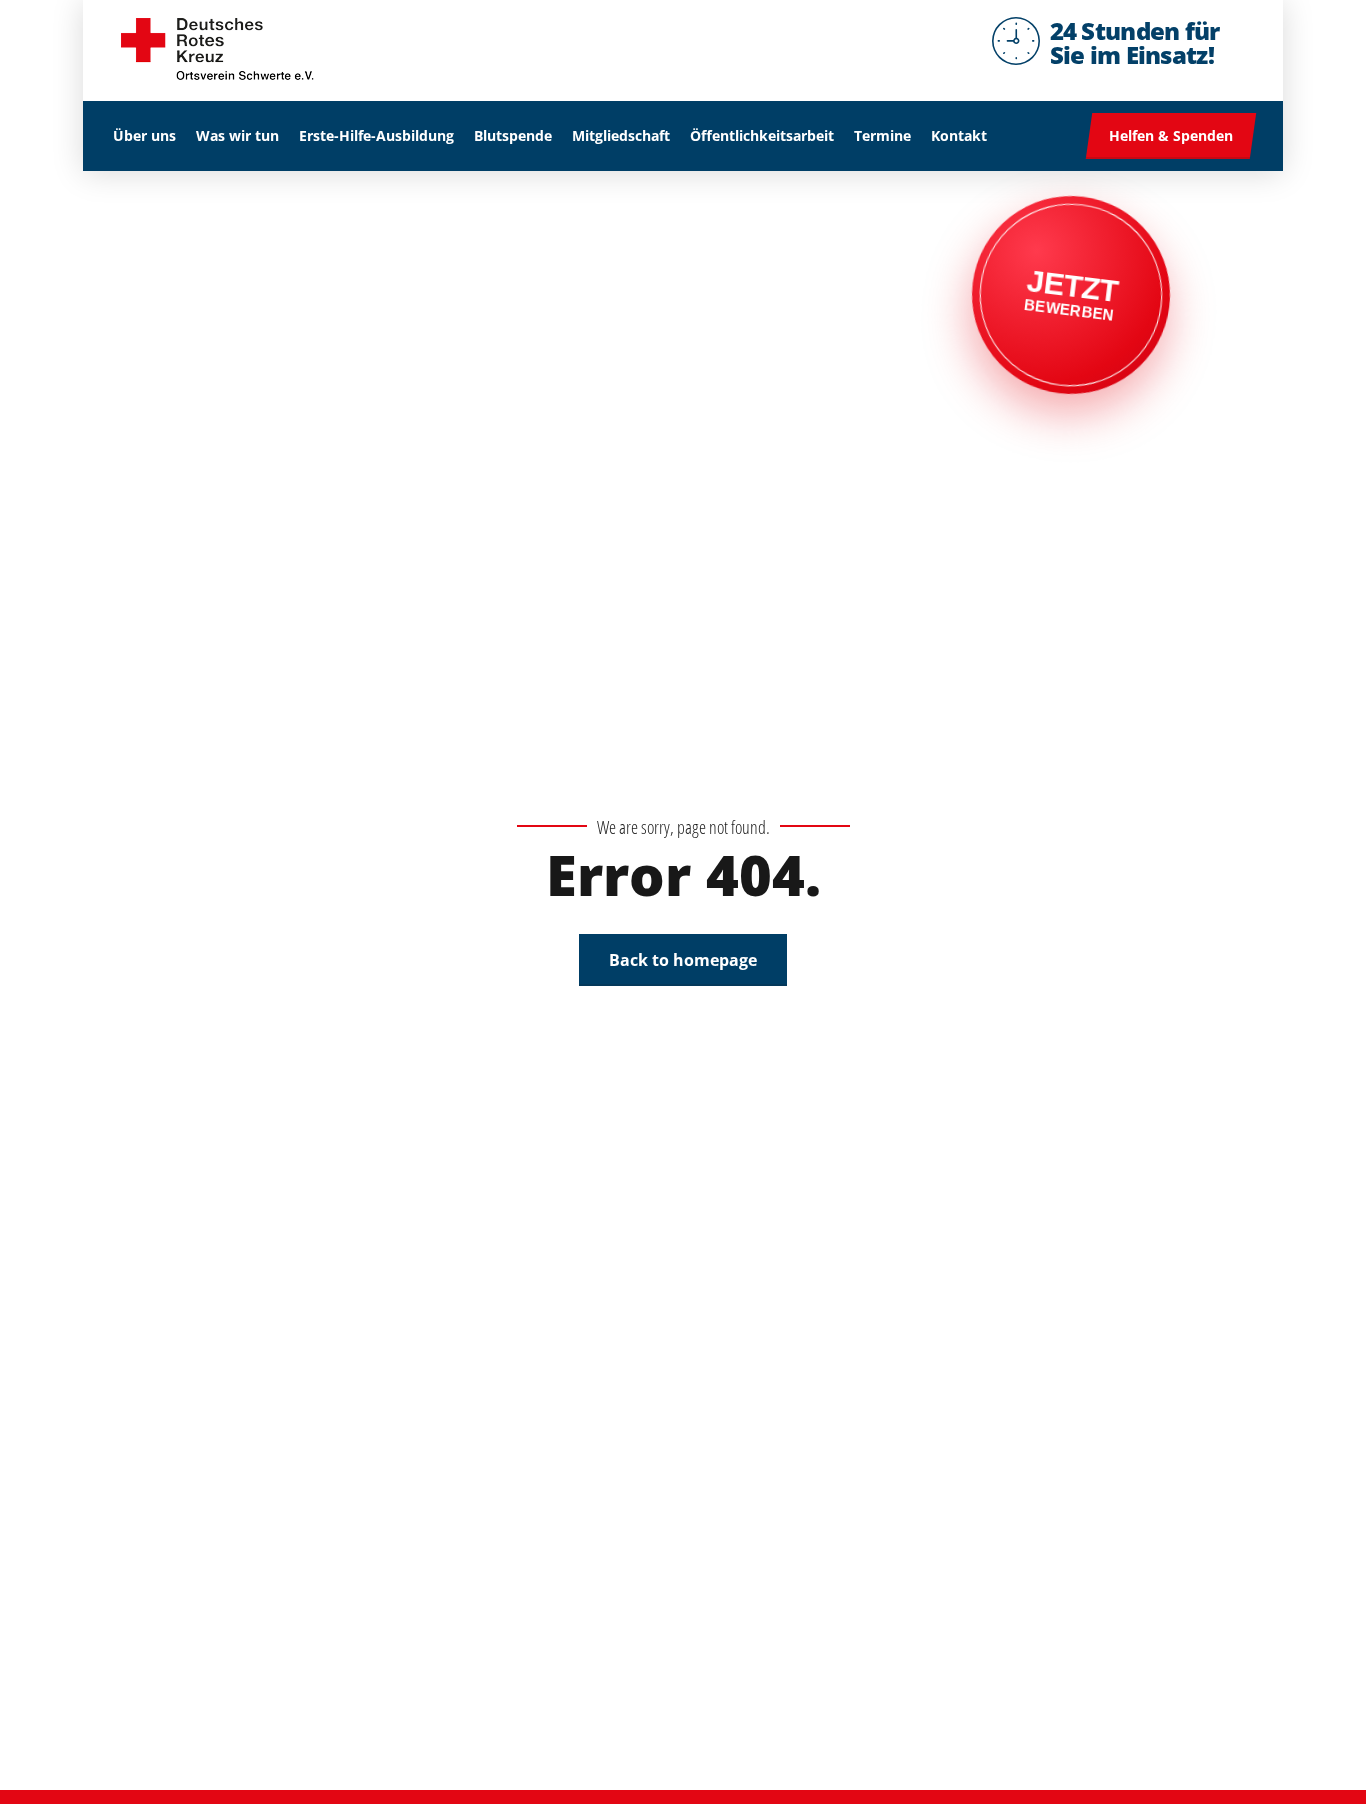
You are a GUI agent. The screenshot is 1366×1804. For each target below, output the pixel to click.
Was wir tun (237, 135)
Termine (882, 135)
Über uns (144, 135)
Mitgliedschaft (621, 135)
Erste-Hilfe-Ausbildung (376, 135)
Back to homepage (683, 960)
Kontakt (959, 135)
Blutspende (513, 135)
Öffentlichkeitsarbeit (762, 135)
